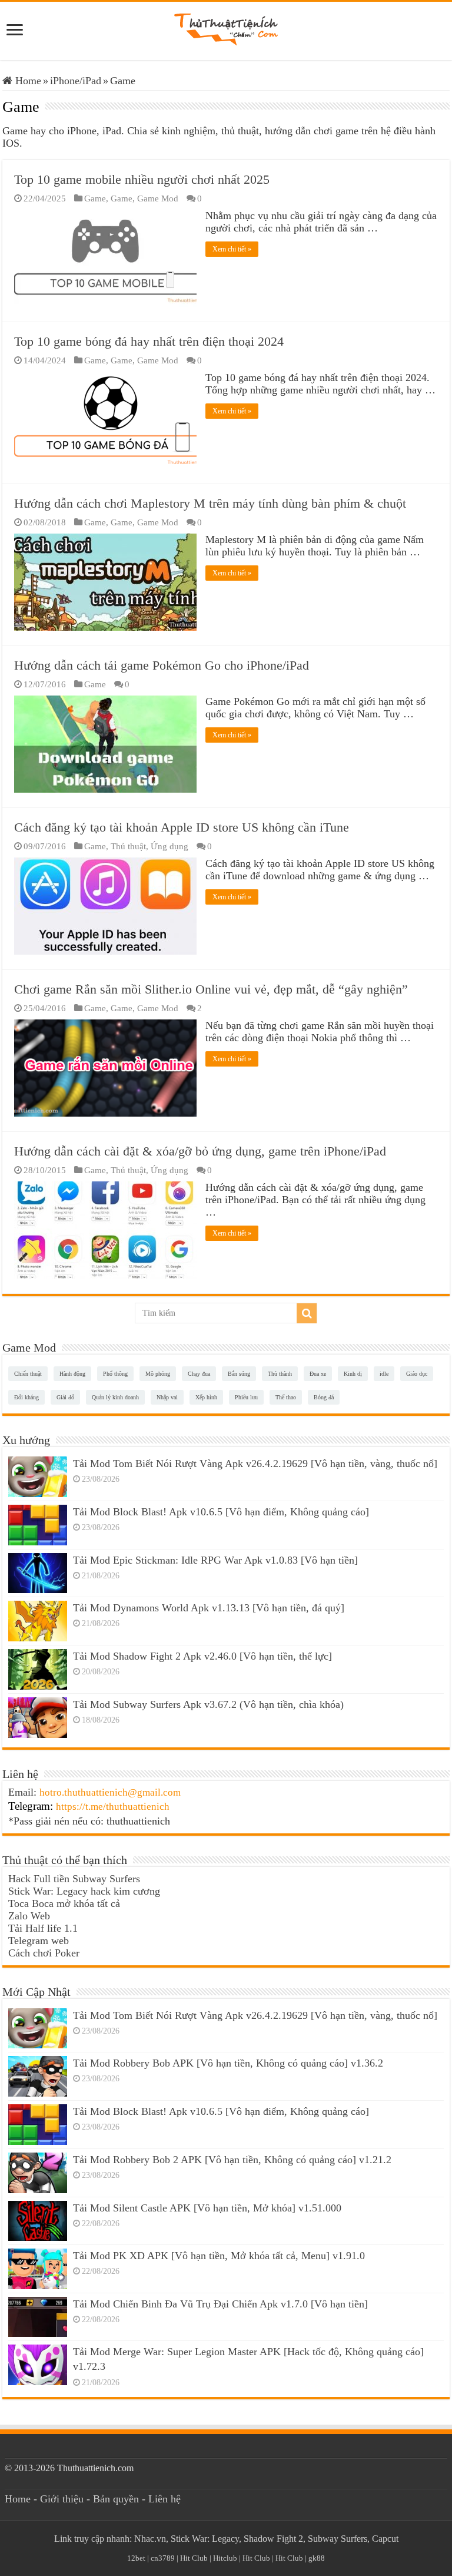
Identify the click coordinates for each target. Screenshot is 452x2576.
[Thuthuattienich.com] (226, 29)
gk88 (317, 2558)
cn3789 (163, 2558)
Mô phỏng (158, 1374)
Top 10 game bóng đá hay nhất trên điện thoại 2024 (149, 341)
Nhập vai (167, 1397)
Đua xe (318, 1374)
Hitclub (225, 2558)
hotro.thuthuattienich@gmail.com (110, 1792)
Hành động (72, 1374)
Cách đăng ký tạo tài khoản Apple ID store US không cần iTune (182, 827)
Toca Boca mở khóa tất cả (64, 1903)
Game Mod (158, 198)
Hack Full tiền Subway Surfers (74, 1879)
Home (27, 81)
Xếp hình (206, 1397)
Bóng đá (324, 1397)
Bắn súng (239, 1374)
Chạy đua (199, 1374)
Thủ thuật (128, 846)
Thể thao (286, 1397)
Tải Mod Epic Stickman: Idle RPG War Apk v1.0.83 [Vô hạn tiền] (215, 1560)
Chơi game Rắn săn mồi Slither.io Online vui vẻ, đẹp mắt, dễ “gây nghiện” (211, 989)
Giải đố (65, 1397)
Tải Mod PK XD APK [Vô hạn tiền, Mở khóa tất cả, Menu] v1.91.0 (219, 2256)
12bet (136, 2558)
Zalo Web (29, 1916)
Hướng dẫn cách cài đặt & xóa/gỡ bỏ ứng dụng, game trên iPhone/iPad (200, 1151)
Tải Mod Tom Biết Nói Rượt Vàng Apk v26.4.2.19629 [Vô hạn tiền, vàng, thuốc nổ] (255, 1464)
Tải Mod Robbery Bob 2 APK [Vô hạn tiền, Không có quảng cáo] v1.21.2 (232, 2160)
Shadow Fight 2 (273, 2539)
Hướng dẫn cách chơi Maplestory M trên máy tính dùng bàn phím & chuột (210, 503)
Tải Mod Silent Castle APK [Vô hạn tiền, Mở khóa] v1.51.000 (207, 2208)
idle (384, 1374)
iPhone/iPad (76, 81)
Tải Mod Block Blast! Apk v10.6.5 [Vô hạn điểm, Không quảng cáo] (221, 1512)
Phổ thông (115, 1374)
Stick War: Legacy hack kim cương (84, 1891)
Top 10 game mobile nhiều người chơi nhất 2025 (142, 179)
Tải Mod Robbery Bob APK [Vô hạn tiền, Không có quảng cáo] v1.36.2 (228, 2063)
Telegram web (39, 1941)
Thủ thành (280, 1374)
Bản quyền (116, 2499)
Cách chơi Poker (44, 1953)
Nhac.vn (150, 2539)
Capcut (385, 2539)
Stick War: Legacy (205, 2539)
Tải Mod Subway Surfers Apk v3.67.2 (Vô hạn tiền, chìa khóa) (208, 1704)
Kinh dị (353, 1374)
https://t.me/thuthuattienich (113, 1807)
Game (95, 198)
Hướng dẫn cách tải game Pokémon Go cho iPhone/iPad (162, 665)
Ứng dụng (169, 846)
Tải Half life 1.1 (43, 1928)
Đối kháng (26, 1397)
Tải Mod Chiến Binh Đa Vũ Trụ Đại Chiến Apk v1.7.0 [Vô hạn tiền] (220, 2304)
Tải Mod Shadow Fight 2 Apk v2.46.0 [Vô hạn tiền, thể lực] (202, 1656)
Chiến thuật (28, 1374)
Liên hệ (164, 2499)
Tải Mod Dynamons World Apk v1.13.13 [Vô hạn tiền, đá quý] (209, 1608)
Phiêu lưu (246, 1397)
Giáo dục (417, 1374)
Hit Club (194, 2558)
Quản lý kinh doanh (115, 1397)
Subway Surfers (338, 2539)
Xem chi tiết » (232, 249)
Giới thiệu (62, 2499)
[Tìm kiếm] (307, 1313)
